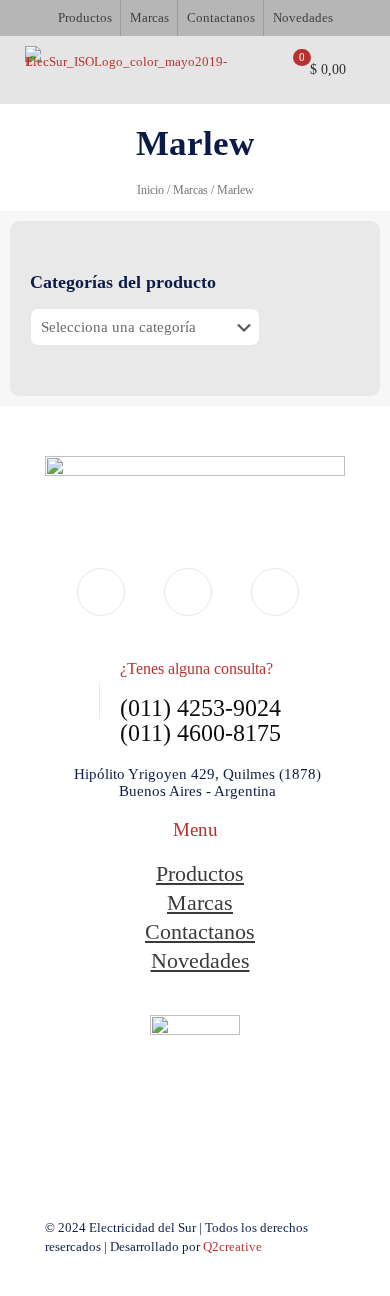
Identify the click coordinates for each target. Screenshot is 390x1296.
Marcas (190, 190)
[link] (195, 1076)
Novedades (200, 960)
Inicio (150, 190)
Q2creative (232, 1246)
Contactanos (200, 931)
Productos (200, 873)
